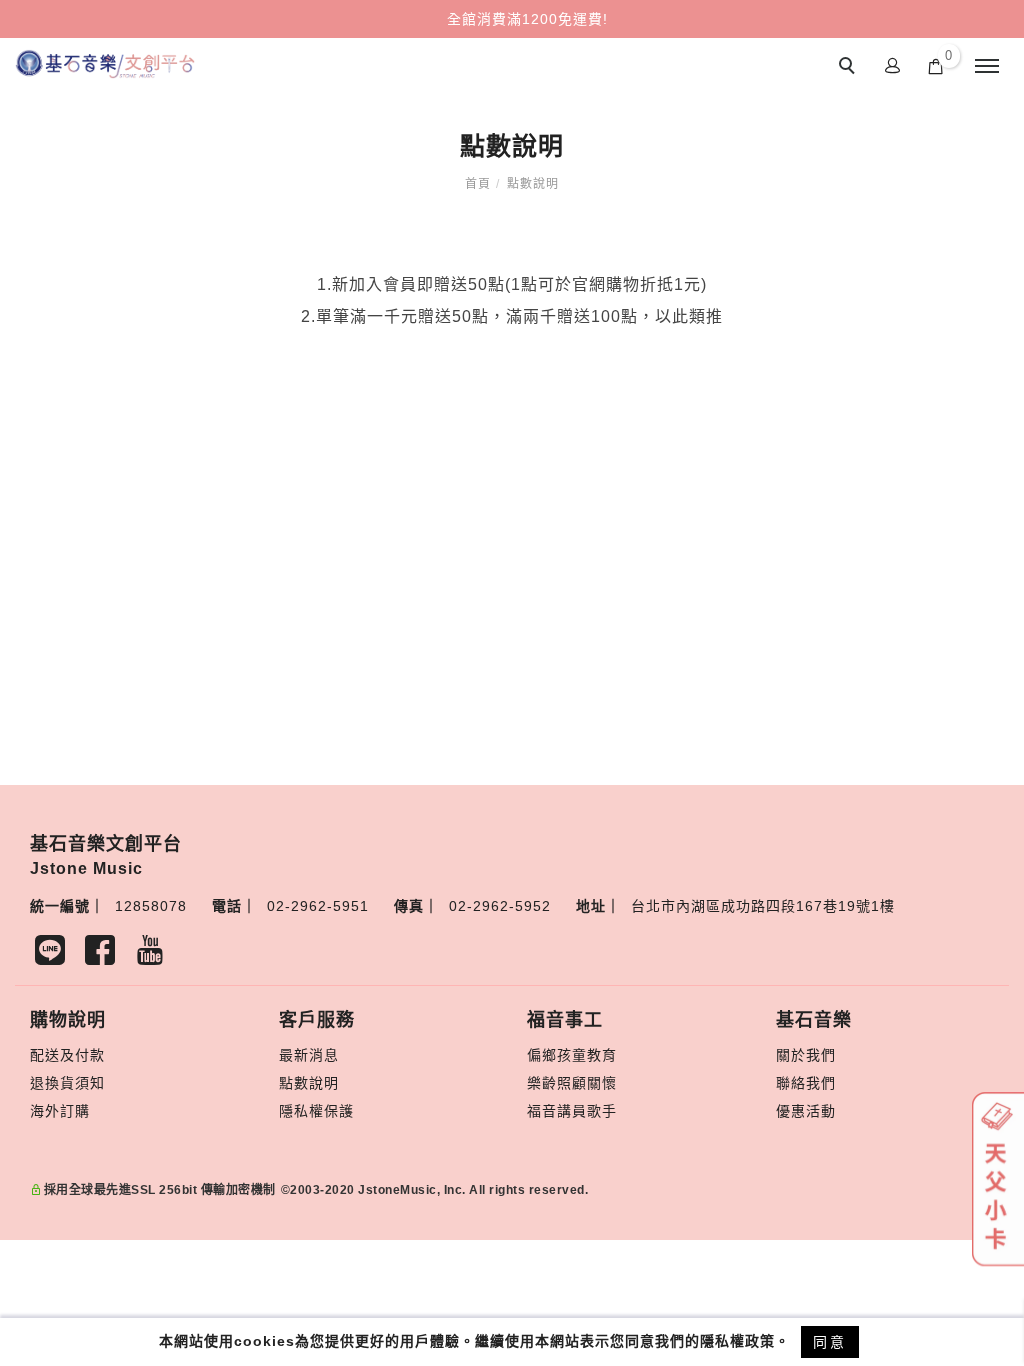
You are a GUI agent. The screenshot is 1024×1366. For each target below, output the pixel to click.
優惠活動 (806, 1111)
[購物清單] (936, 65)
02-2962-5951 (318, 906)
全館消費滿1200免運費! (527, 19)
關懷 (602, 1083)
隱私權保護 (316, 1111)
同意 (830, 1342)
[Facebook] (105, 955)
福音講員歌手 (572, 1111)
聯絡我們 (806, 1083)
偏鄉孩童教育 (572, 1055)
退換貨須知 (67, 1083)
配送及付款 (67, 1055)
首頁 (478, 184)
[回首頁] (105, 64)
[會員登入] (893, 64)
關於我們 (806, 1055)
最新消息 (309, 1055)
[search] (850, 68)
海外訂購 (60, 1111)
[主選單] (987, 67)
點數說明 (533, 184)
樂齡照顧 (557, 1083)
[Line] (55, 955)
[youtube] (155, 955)
